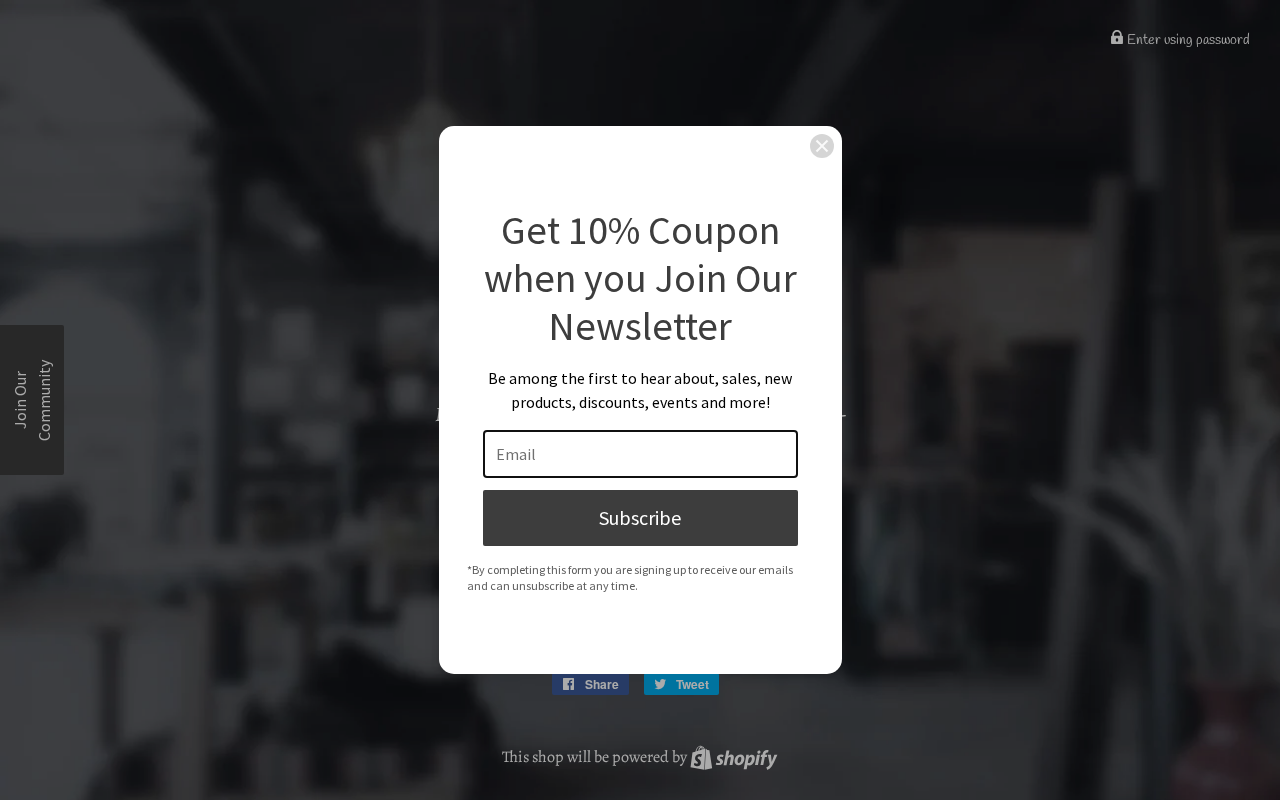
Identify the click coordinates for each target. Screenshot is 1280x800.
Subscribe (640, 517)
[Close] (822, 146)
